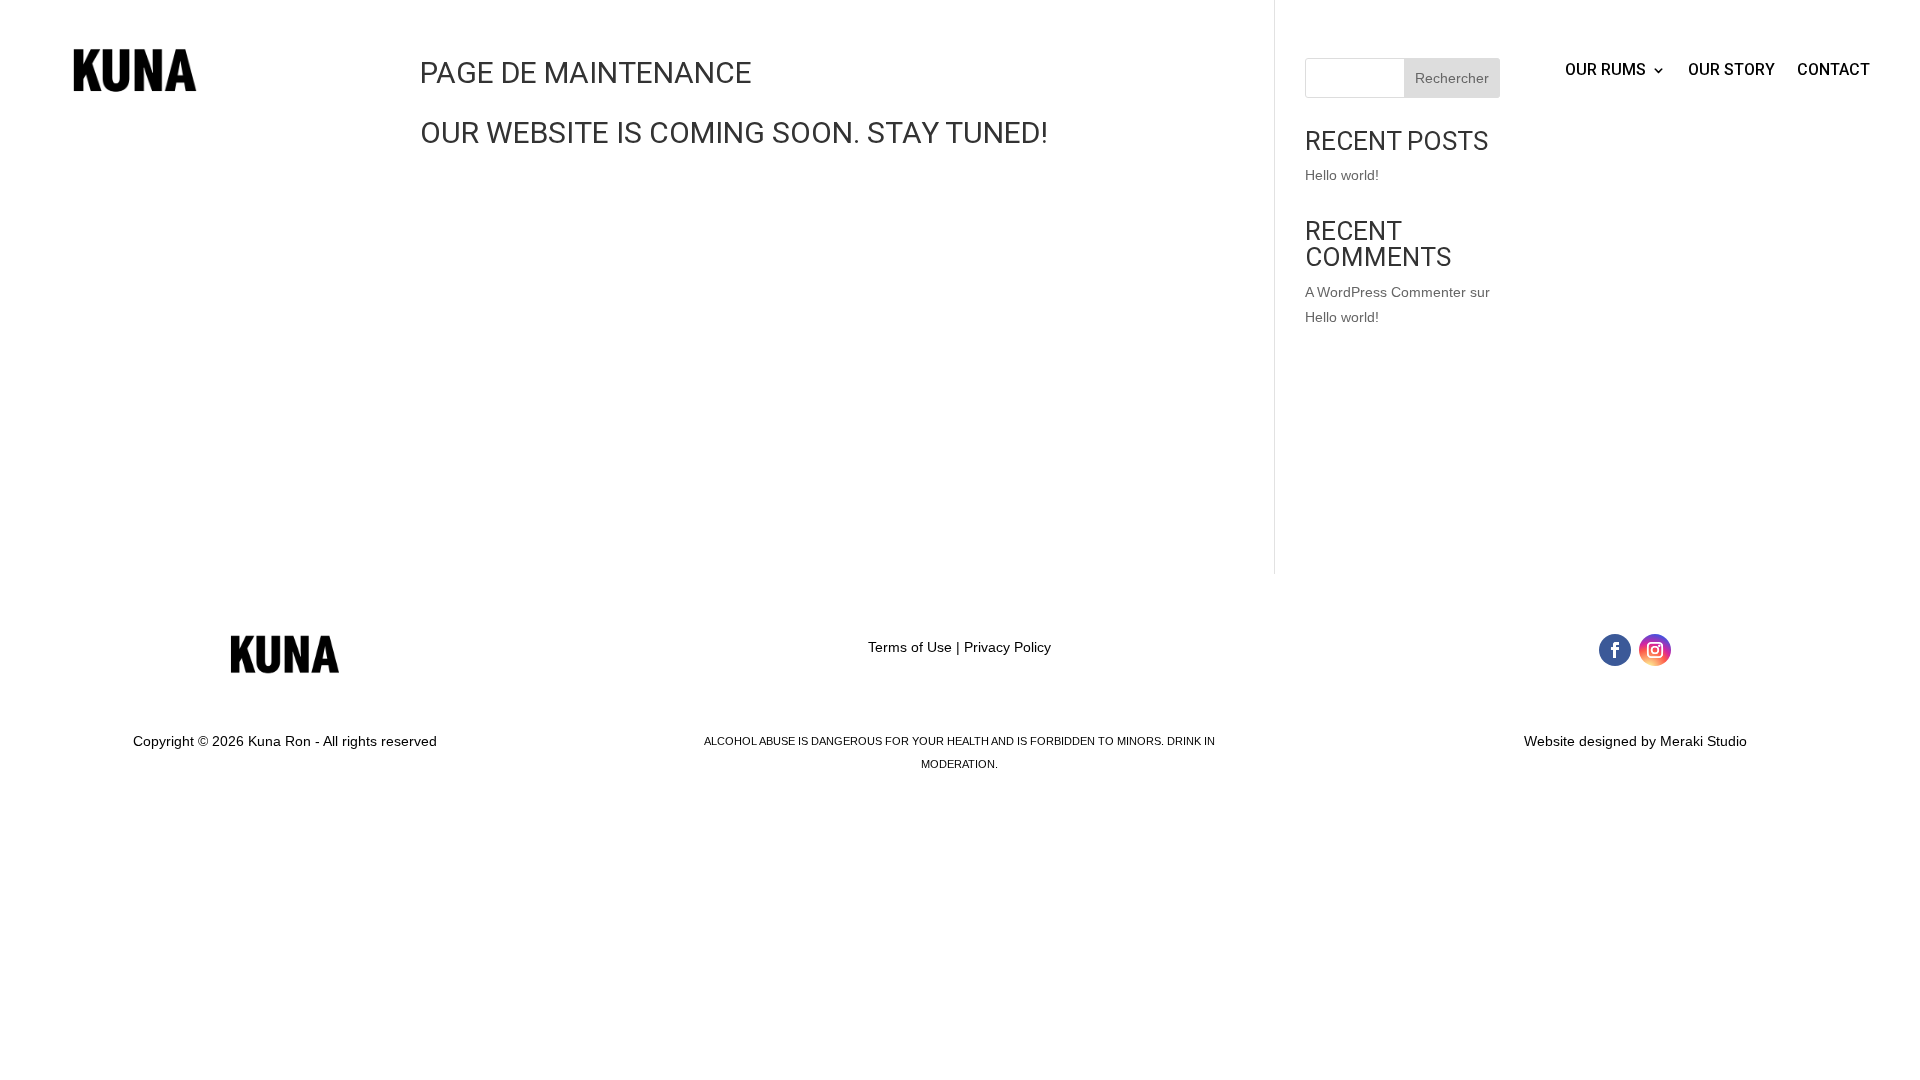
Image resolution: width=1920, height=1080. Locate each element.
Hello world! (1342, 175)
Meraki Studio (1703, 741)
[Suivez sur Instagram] (1655, 650)
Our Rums (1605, 69)
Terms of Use (910, 647)
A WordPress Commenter (1385, 292)
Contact (1833, 69)
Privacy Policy (1007, 647)
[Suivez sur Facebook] (1615, 650)
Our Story (1731, 69)
